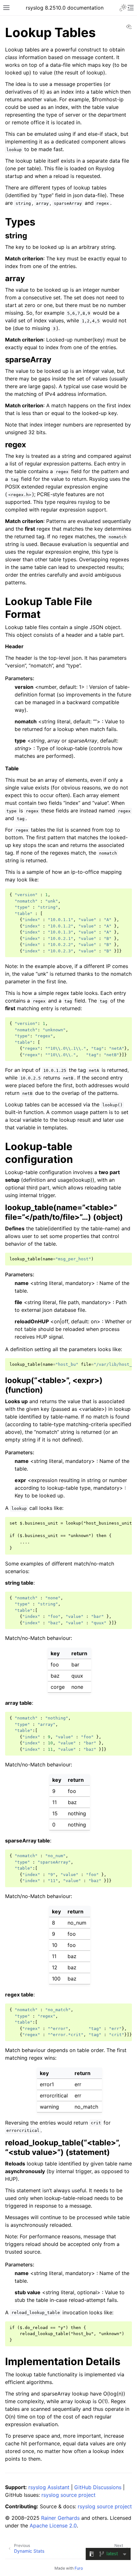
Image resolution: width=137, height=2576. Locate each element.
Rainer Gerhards (60, 2518)
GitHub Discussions (98, 2487)
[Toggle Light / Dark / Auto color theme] (123, 8)
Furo (79, 2568)
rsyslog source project (68, 2495)
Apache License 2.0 (53, 2526)
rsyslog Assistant (49, 2487)
